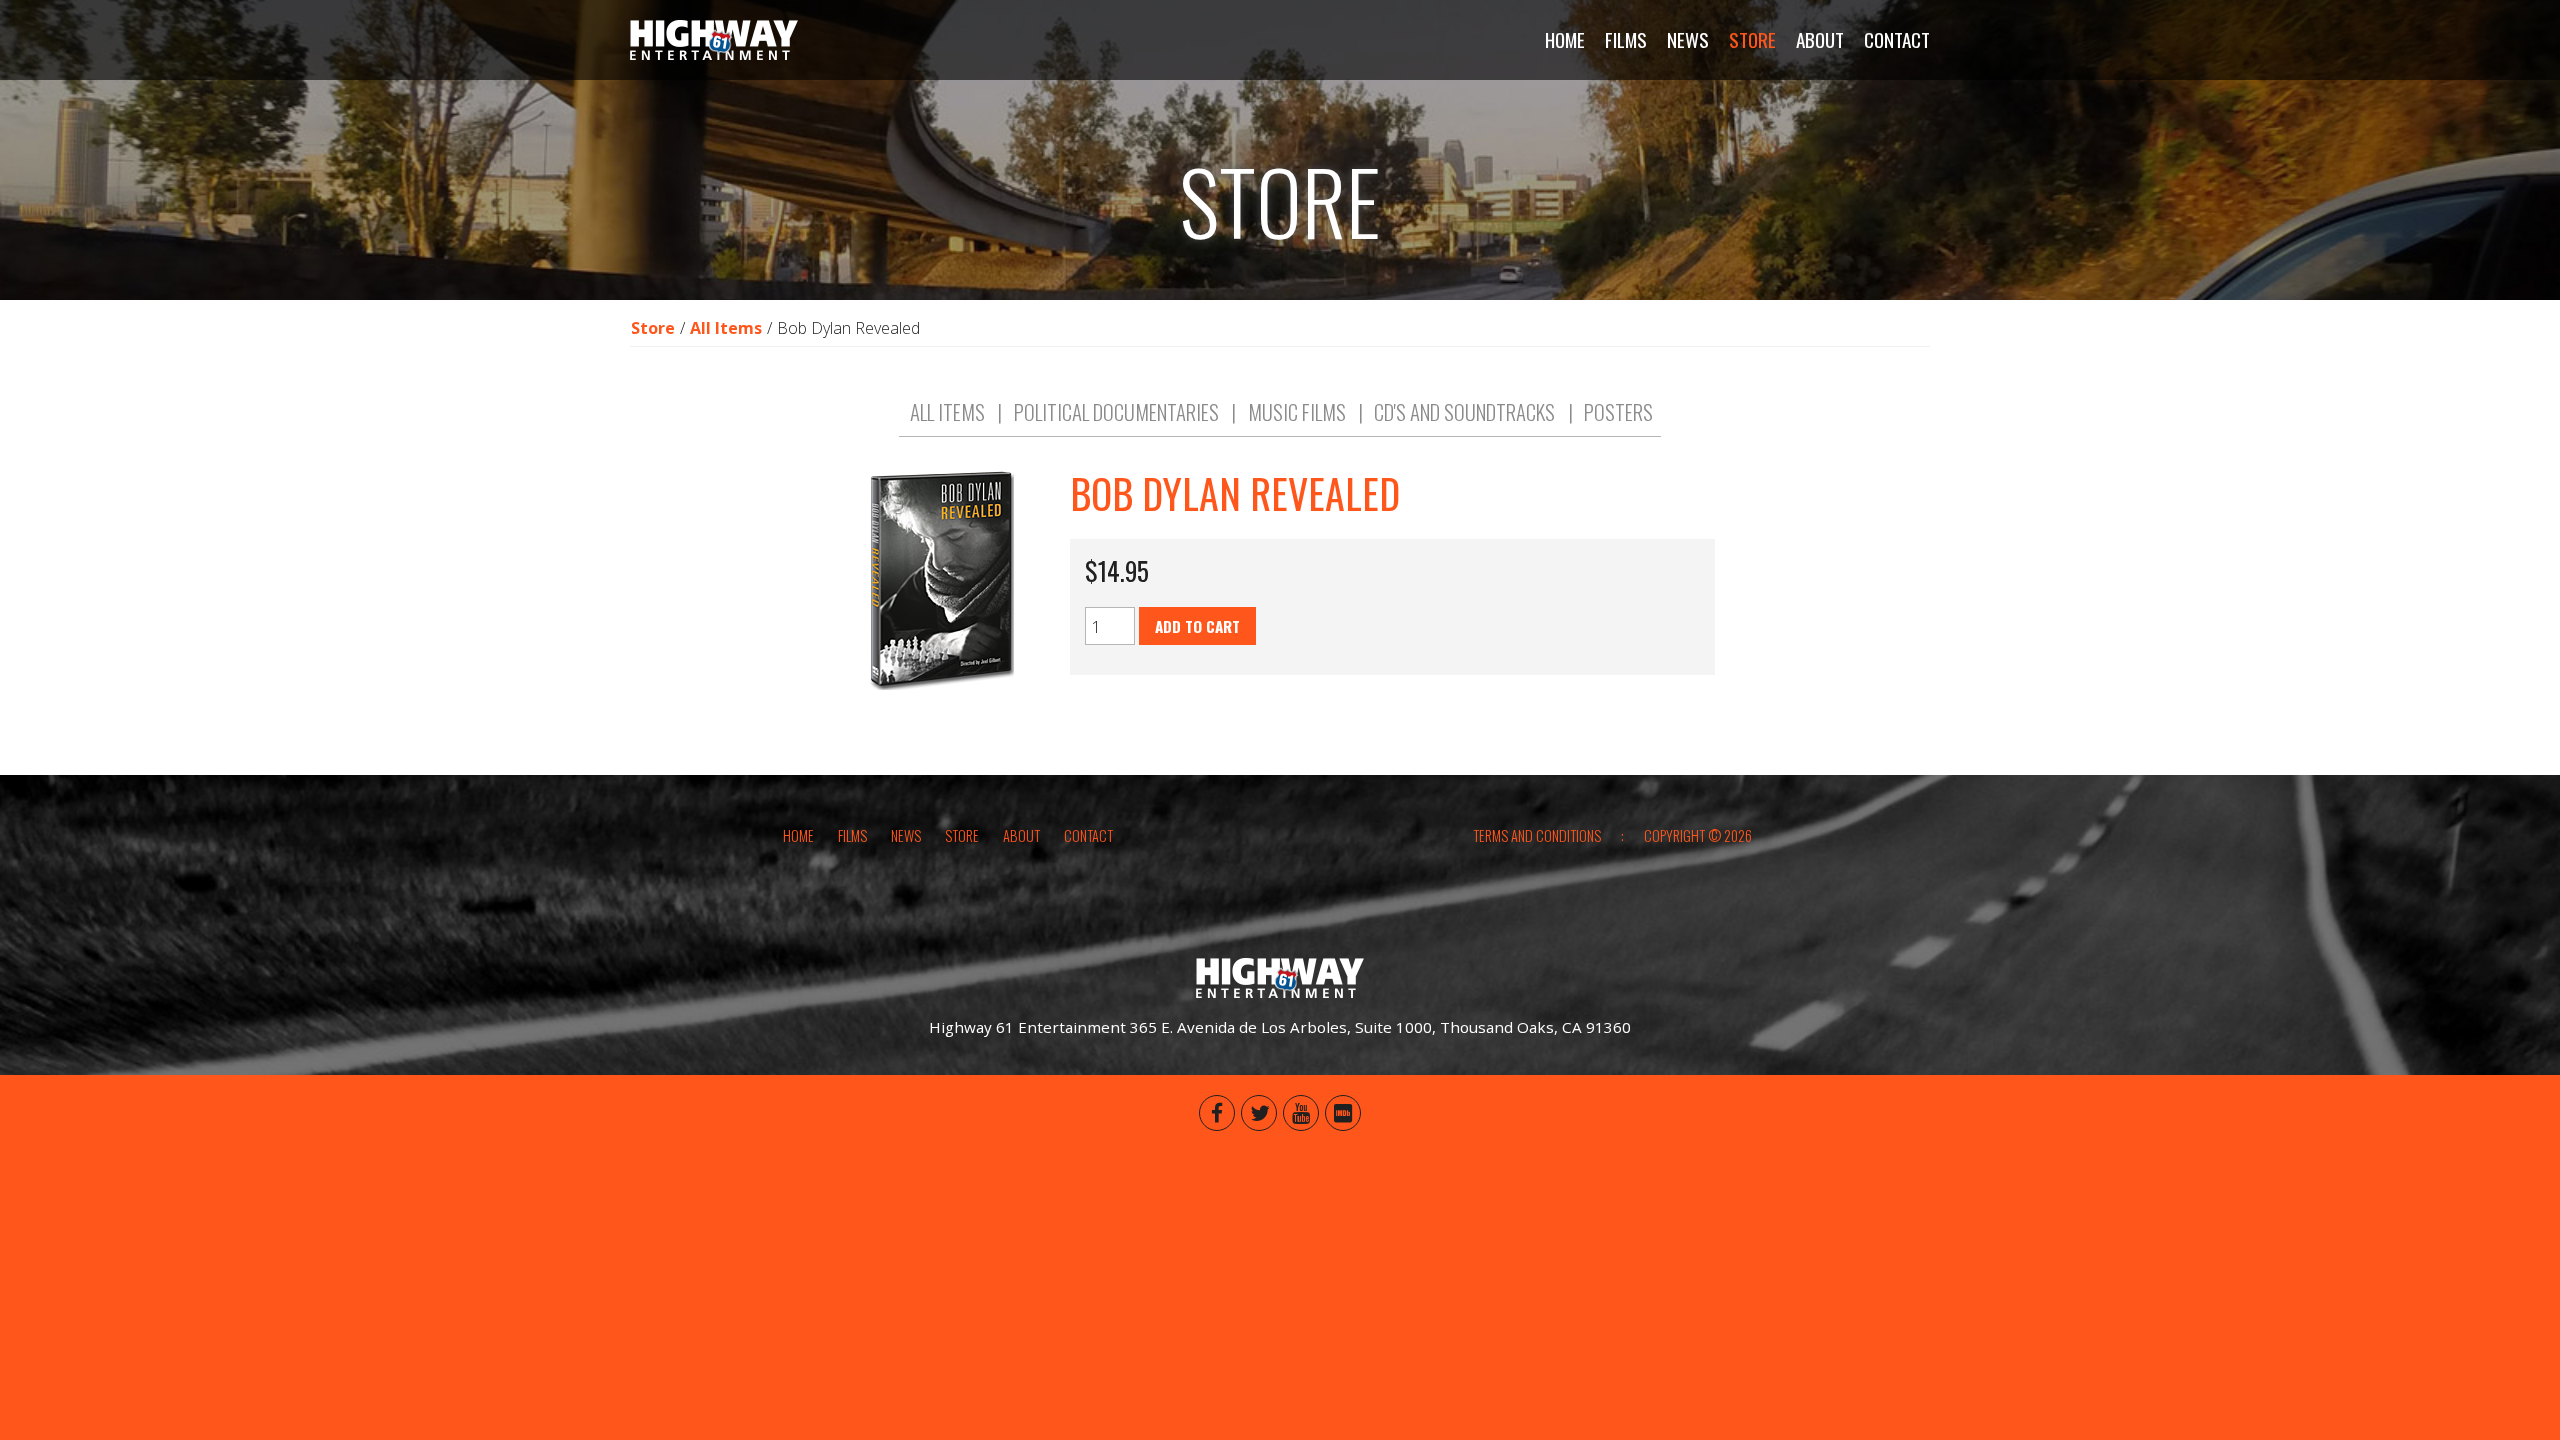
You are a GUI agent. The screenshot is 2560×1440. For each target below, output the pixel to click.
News (1688, 39)
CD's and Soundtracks (1464, 412)
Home (1565, 39)
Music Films (1297, 412)
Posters (1618, 412)
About (1820, 39)
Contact (1897, 39)
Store (1752, 39)
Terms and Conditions (1537, 835)
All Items (726, 328)
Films (1626, 39)
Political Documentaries (1116, 412)
